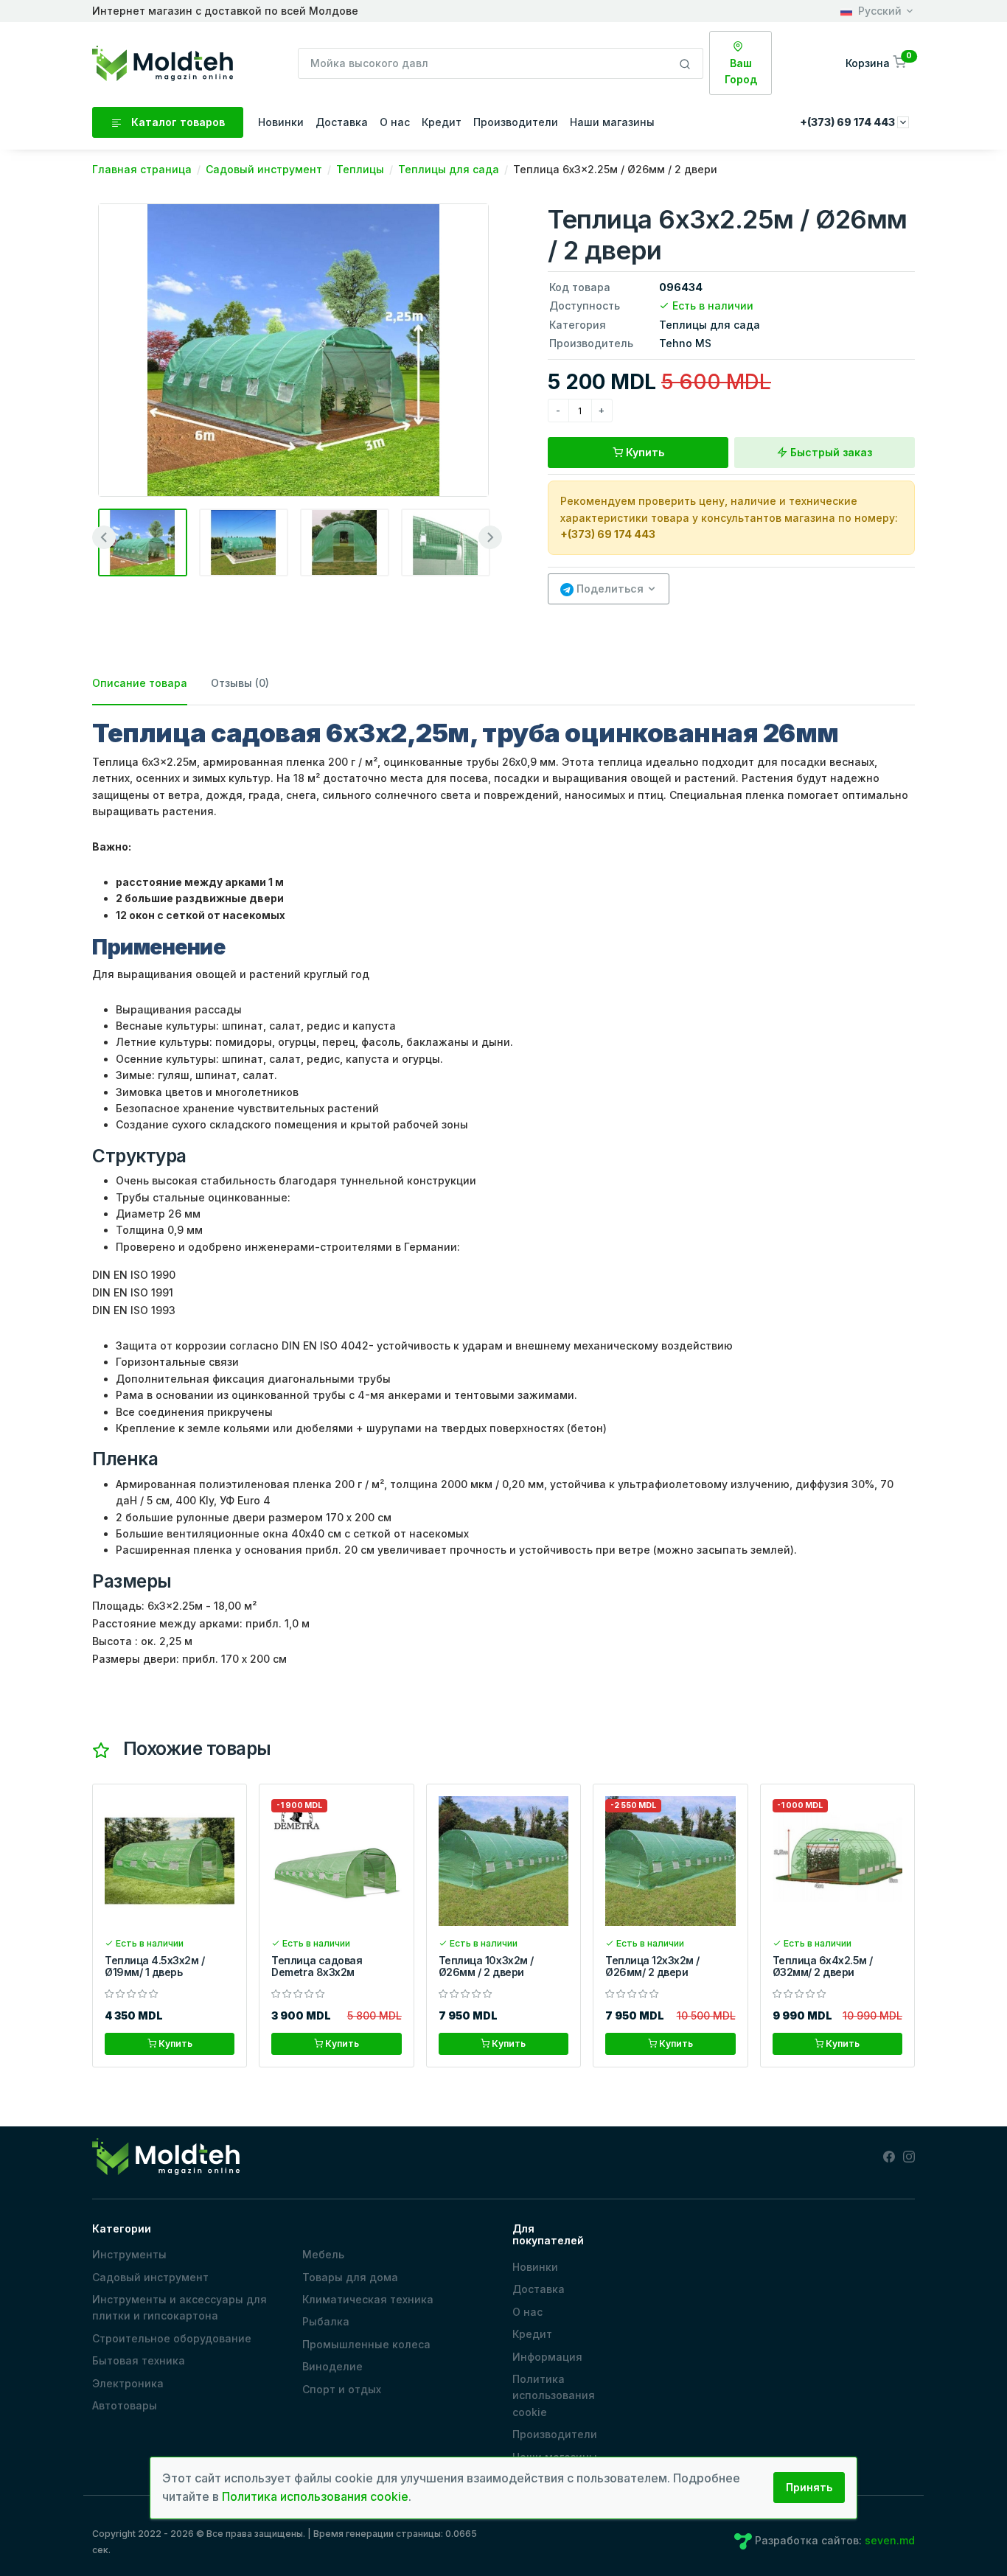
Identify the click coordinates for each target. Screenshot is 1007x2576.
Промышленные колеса (366, 2344)
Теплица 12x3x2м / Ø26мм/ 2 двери (652, 1966)
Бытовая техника (139, 2360)
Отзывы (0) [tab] (240, 683)
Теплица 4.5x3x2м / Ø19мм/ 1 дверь (154, 1966)
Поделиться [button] (609, 589)
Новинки (281, 122)
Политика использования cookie (554, 2395)
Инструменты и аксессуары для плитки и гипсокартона (180, 2307)
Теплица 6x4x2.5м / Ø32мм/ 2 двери (823, 1966)
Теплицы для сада (710, 325)
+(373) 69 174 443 (608, 534)
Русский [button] (880, 11)
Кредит (442, 122)
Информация (547, 2357)
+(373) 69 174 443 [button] (849, 122)
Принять (809, 2487)
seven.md (890, 2540)
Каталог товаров (177, 122)
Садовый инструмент (150, 2277)
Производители (516, 122)
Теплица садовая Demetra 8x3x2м (317, 1966)
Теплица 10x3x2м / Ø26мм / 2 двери (486, 1966)
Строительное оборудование (172, 2338)
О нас (395, 122)
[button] (877, 63)
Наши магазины (612, 122)
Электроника (128, 2383)
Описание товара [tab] (140, 683)
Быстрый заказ (830, 452)
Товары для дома (350, 2277)
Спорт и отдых (342, 2389)
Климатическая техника (368, 2299)
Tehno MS (685, 343)
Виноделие (332, 2366)
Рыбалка (326, 2321)
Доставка (342, 122)
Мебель (323, 2254)
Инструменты (129, 2254)
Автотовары (125, 2405)
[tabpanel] (503, 1193)
